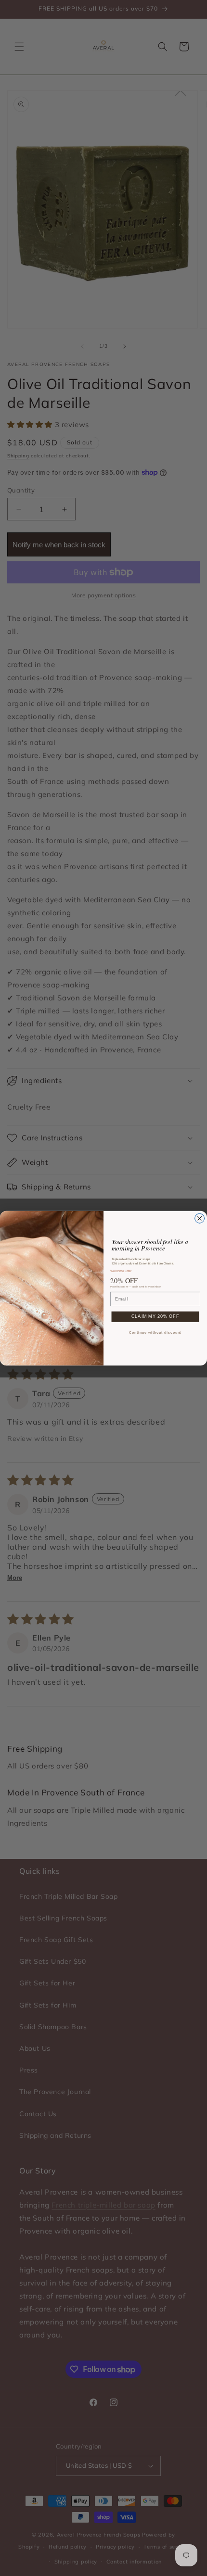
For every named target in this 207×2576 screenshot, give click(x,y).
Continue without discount (155, 1333)
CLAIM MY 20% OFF (155, 1317)
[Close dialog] (200, 1218)
